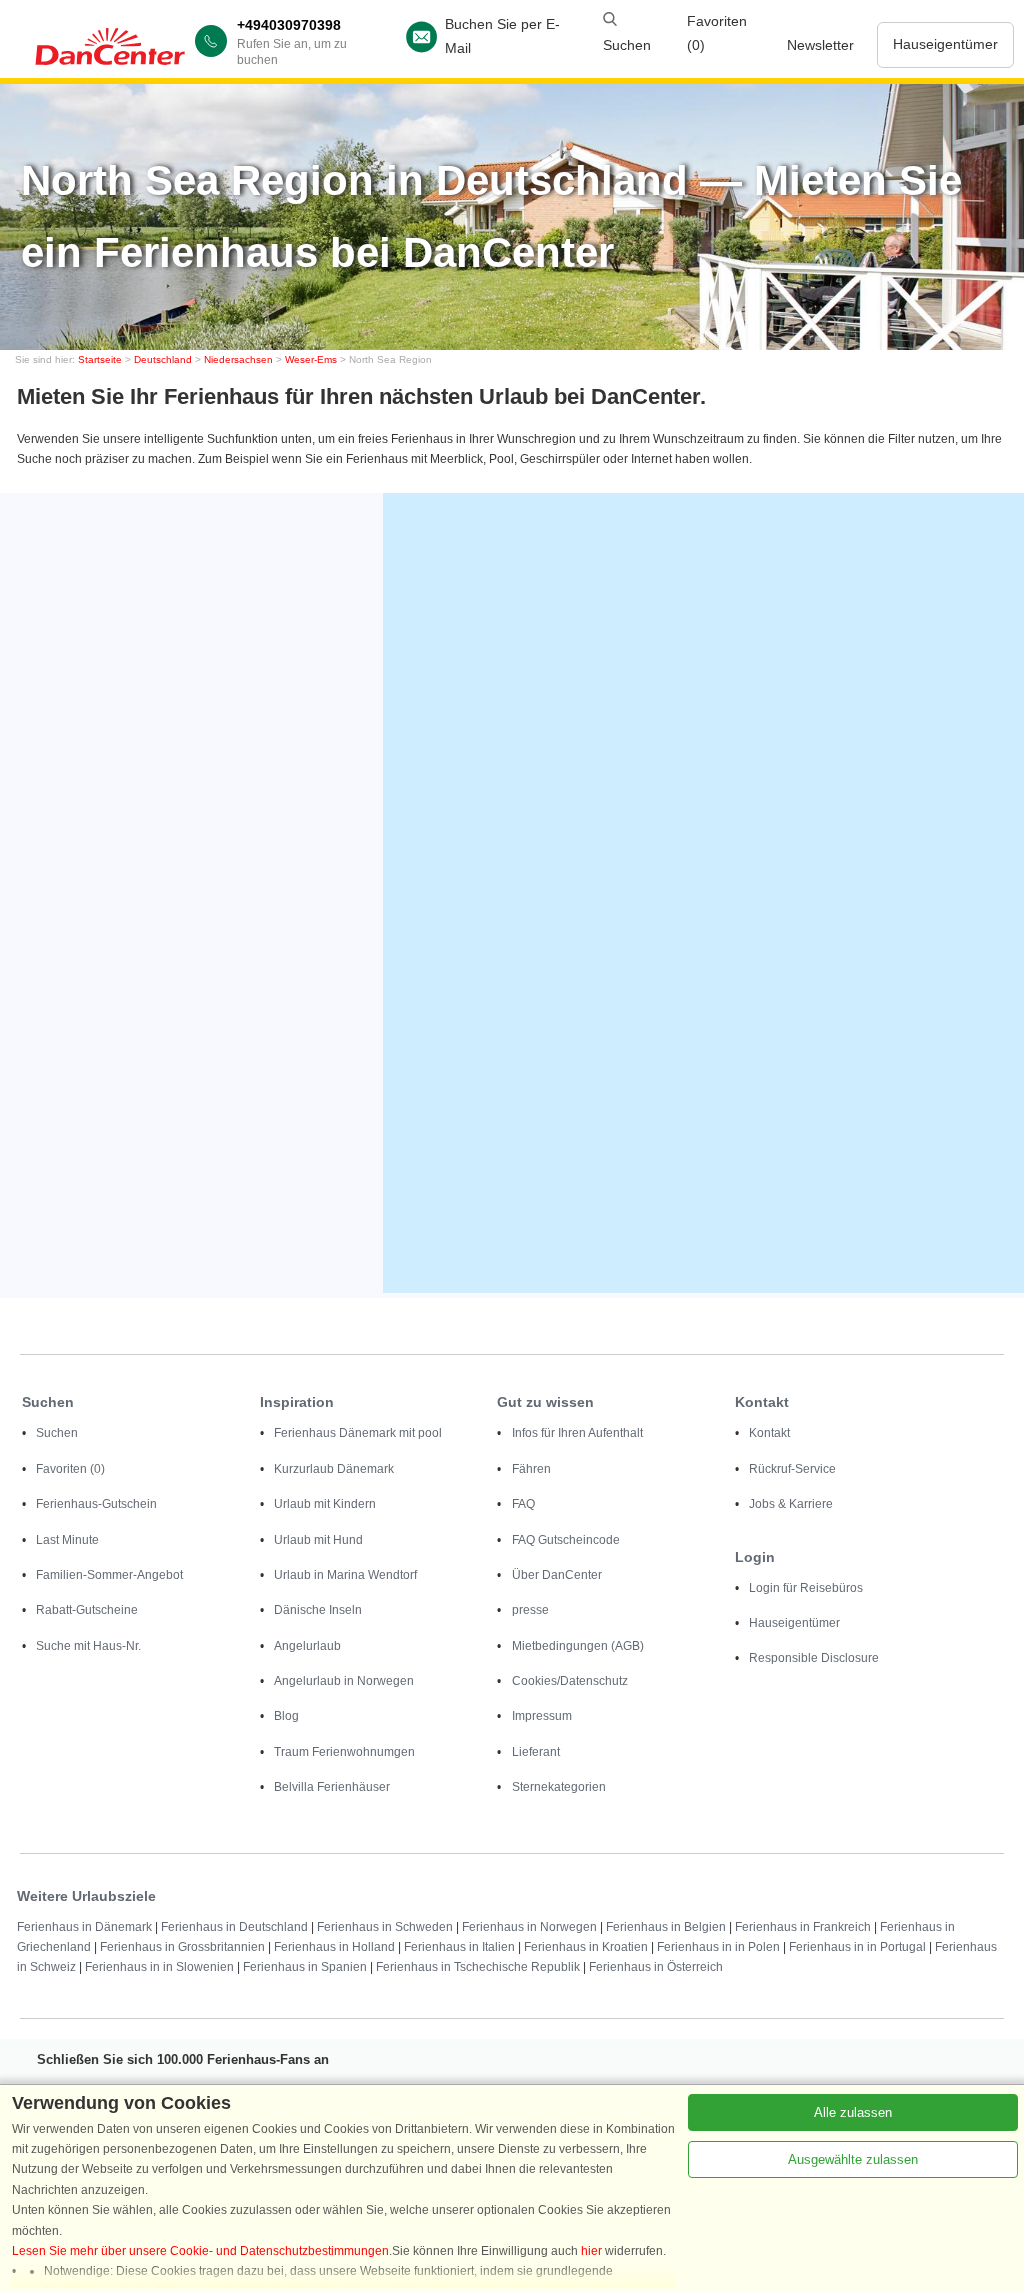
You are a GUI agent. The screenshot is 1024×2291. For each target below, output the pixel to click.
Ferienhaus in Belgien (666, 1927)
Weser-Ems (311, 359)
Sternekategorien (559, 1787)
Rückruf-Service (792, 1469)
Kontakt (769, 1433)
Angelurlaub (307, 1646)
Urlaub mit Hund (318, 1540)
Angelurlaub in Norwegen (344, 1681)
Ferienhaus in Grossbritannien (182, 1947)
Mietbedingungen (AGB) (578, 1646)
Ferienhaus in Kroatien (586, 1947)
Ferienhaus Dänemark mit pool (358, 1433)
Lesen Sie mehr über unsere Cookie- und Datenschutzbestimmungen (200, 2251)
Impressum (542, 1716)
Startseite (100, 359)
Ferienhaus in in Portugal (857, 1947)
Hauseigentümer (945, 44)
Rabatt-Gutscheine (87, 1610)
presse (530, 1610)
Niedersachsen (238, 359)
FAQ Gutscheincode (566, 1540)
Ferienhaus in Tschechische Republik (478, 1967)
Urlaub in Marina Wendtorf (345, 1575)
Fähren (531, 1469)
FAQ (523, 1504)
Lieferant (536, 1752)
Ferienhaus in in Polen (718, 1947)
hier (591, 2251)
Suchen (57, 1433)
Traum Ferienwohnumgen (344, 1752)
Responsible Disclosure (814, 1658)
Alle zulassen (853, 2112)
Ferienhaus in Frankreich (803, 1927)
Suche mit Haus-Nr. (88, 1646)
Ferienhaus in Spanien (305, 1967)
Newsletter (820, 45)
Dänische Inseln (318, 1610)
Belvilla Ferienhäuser (332, 1787)
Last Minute (67, 1540)
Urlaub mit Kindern (325, 1504)
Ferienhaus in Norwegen (529, 1927)
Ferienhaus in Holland (334, 1947)
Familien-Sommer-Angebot (109, 1575)
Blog (286, 1716)
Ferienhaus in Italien (459, 1947)
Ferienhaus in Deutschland (234, 1927)
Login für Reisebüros (806, 1588)
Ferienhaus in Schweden (385, 1927)
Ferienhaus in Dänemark (84, 1927)
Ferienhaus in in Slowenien (159, 1967)
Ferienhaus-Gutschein (96, 1504)
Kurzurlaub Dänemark (334, 1469)
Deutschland (163, 359)
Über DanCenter (557, 1575)
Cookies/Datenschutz (570, 1681)
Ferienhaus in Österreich (656, 1967)
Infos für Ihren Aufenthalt (577, 1433)
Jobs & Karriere (791, 1504)
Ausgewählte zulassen (853, 2159)
